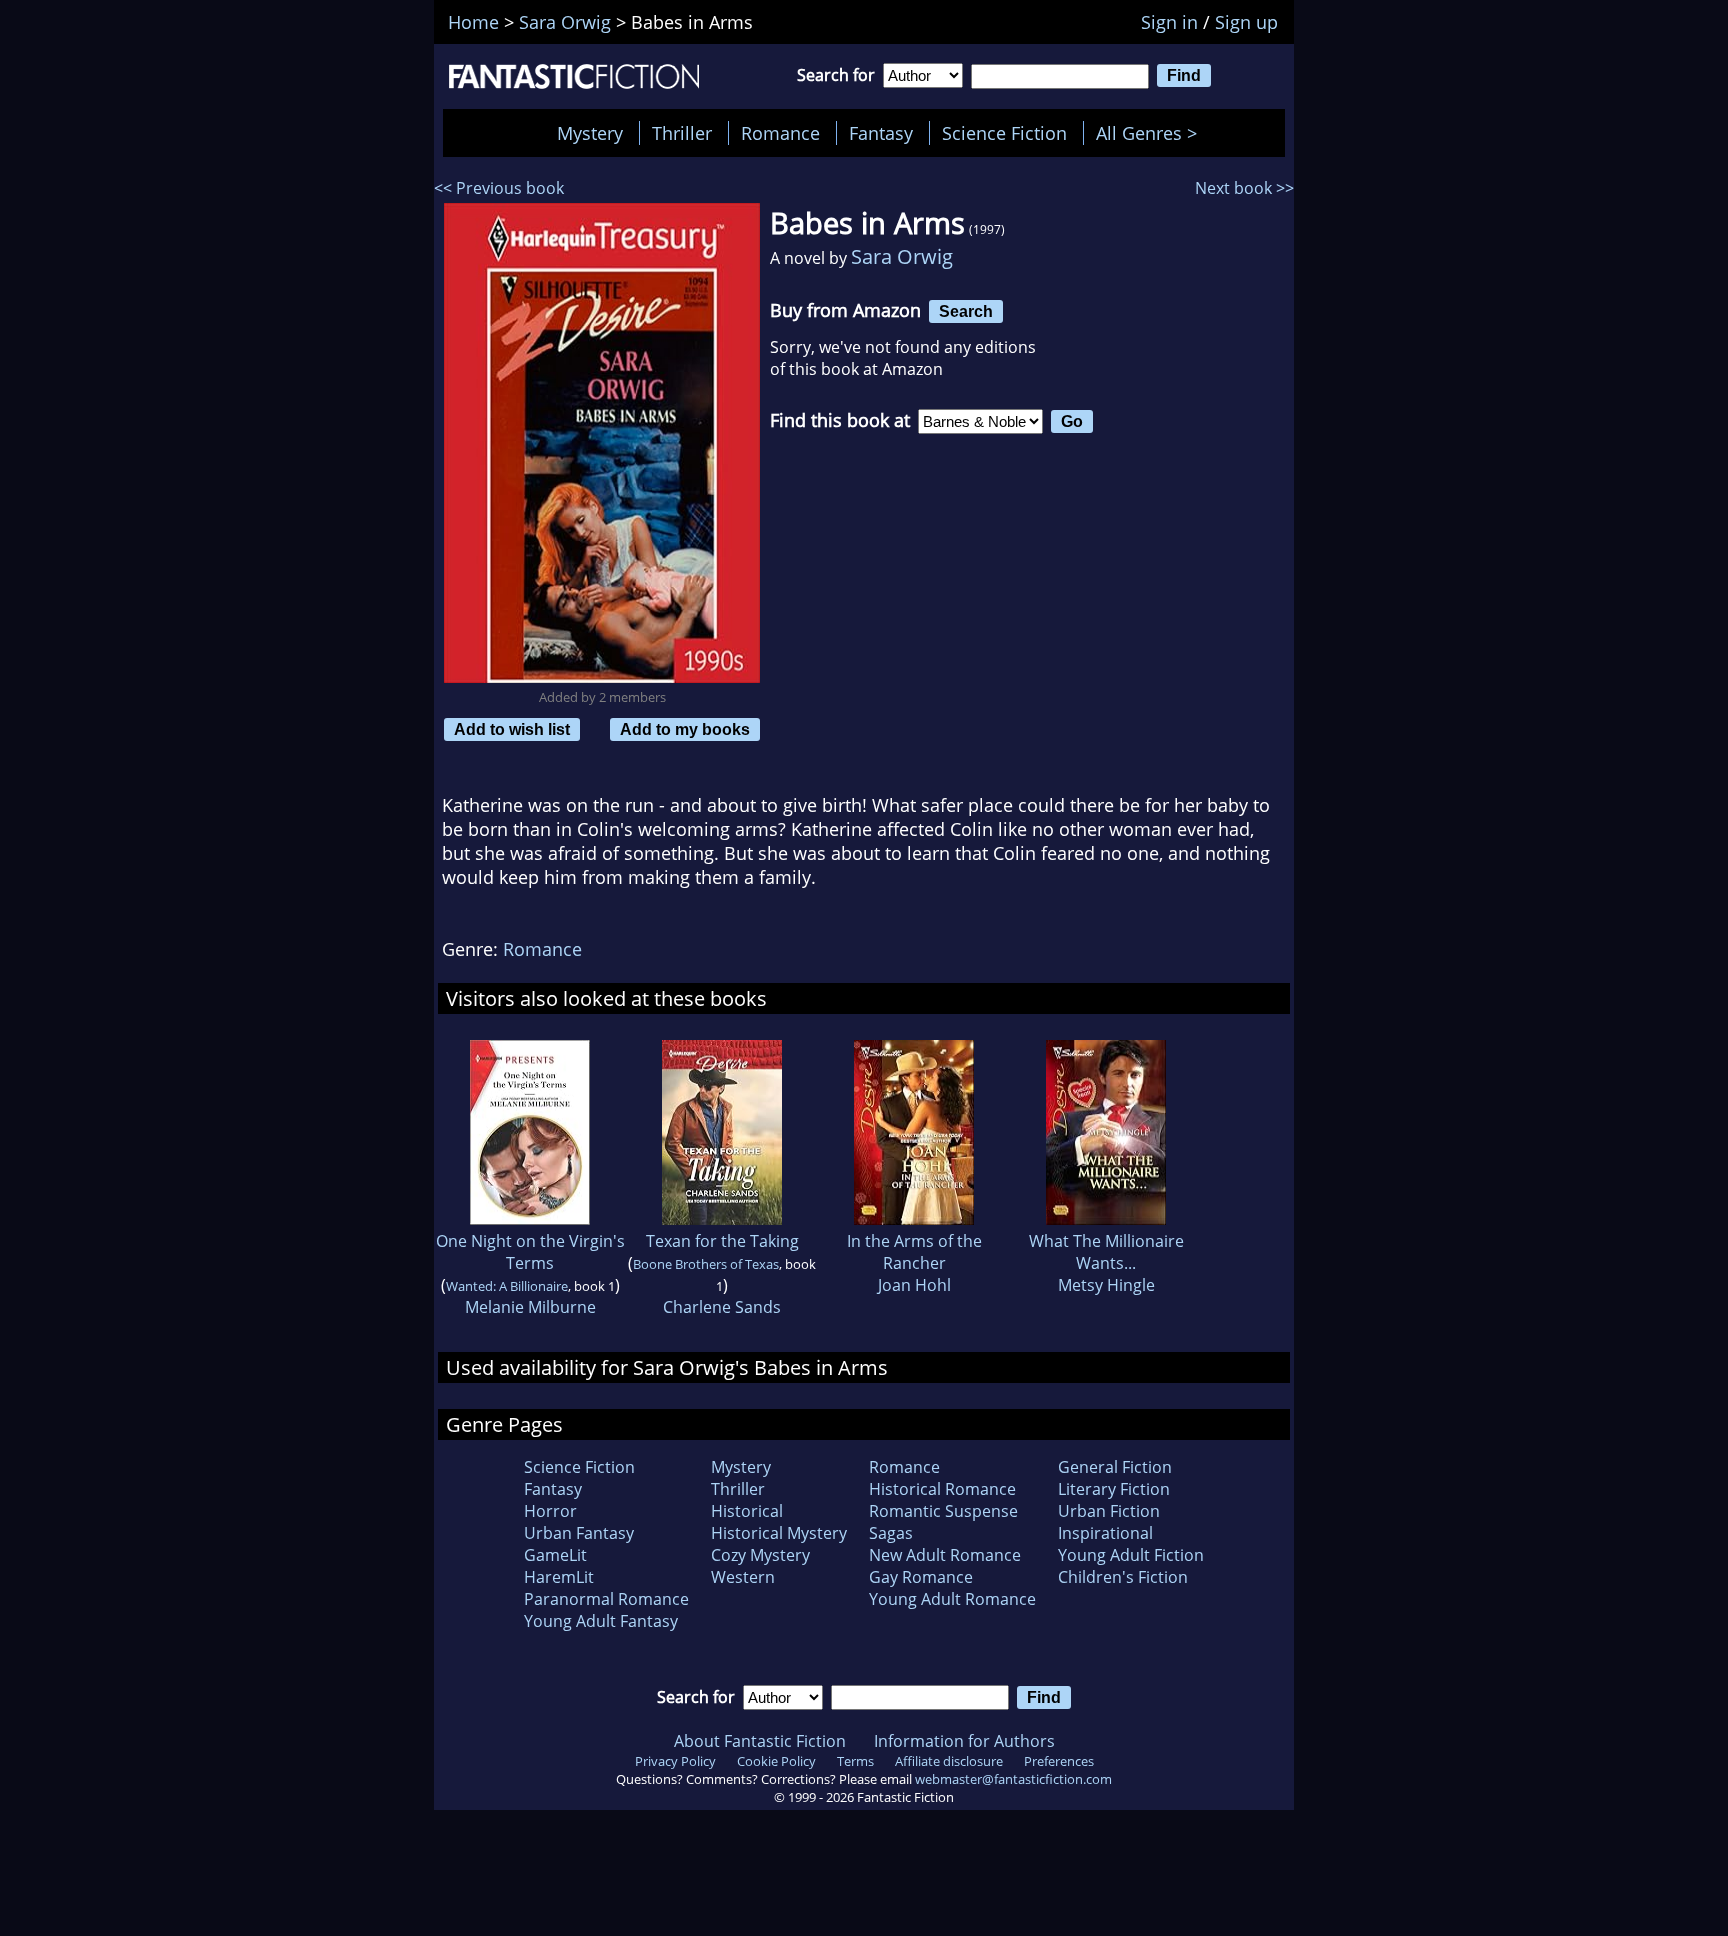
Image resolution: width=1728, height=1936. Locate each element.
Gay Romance (921, 1577)
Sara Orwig (902, 256)
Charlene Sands (722, 1307)
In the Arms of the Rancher (914, 1252)
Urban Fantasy (579, 1533)
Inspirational (1105, 1533)
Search (966, 311)
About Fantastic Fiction (760, 1741)
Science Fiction (1004, 133)
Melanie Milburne (530, 1307)
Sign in (1169, 22)
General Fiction (1115, 1467)
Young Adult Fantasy (601, 1621)
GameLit (555, 1555)
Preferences (1059, 1761)
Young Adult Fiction (1131, 1555)
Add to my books (685, 729)
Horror (550, 1511)
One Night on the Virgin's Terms (530, 1252)
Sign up (1246, 22)
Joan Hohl (914, 1285)
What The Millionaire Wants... (1106, 1252)
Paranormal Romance (606, 1599)
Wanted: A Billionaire (507, 1286)
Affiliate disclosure (949, 1761)
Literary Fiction (1114, 1489)
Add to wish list (512, 729)
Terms (855, 1761)
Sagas (891, 1533)
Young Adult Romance (952, 1599)
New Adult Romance (945, 1555)
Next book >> (1244, 188)
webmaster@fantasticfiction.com (1013, 1779)
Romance (780, 133)
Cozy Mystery (760, 1555)
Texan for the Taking (722, 1241)
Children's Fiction (1123, 1577)
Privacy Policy (675, 1761)
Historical (747, 1511)
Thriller (682, 133)
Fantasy (881, 133)
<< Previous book (499, 188)
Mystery (590, 133)
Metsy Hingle (1106, 1285)
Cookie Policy (776, 1761)
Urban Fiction (1109, 1511)
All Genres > (1151, 133)
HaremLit (559, 1577)
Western (743, 1577)
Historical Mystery (779, 1533)
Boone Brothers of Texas (706, 1264)
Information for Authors (964, 1741)
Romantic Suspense (943, 1511)
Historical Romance (942, 1489)
